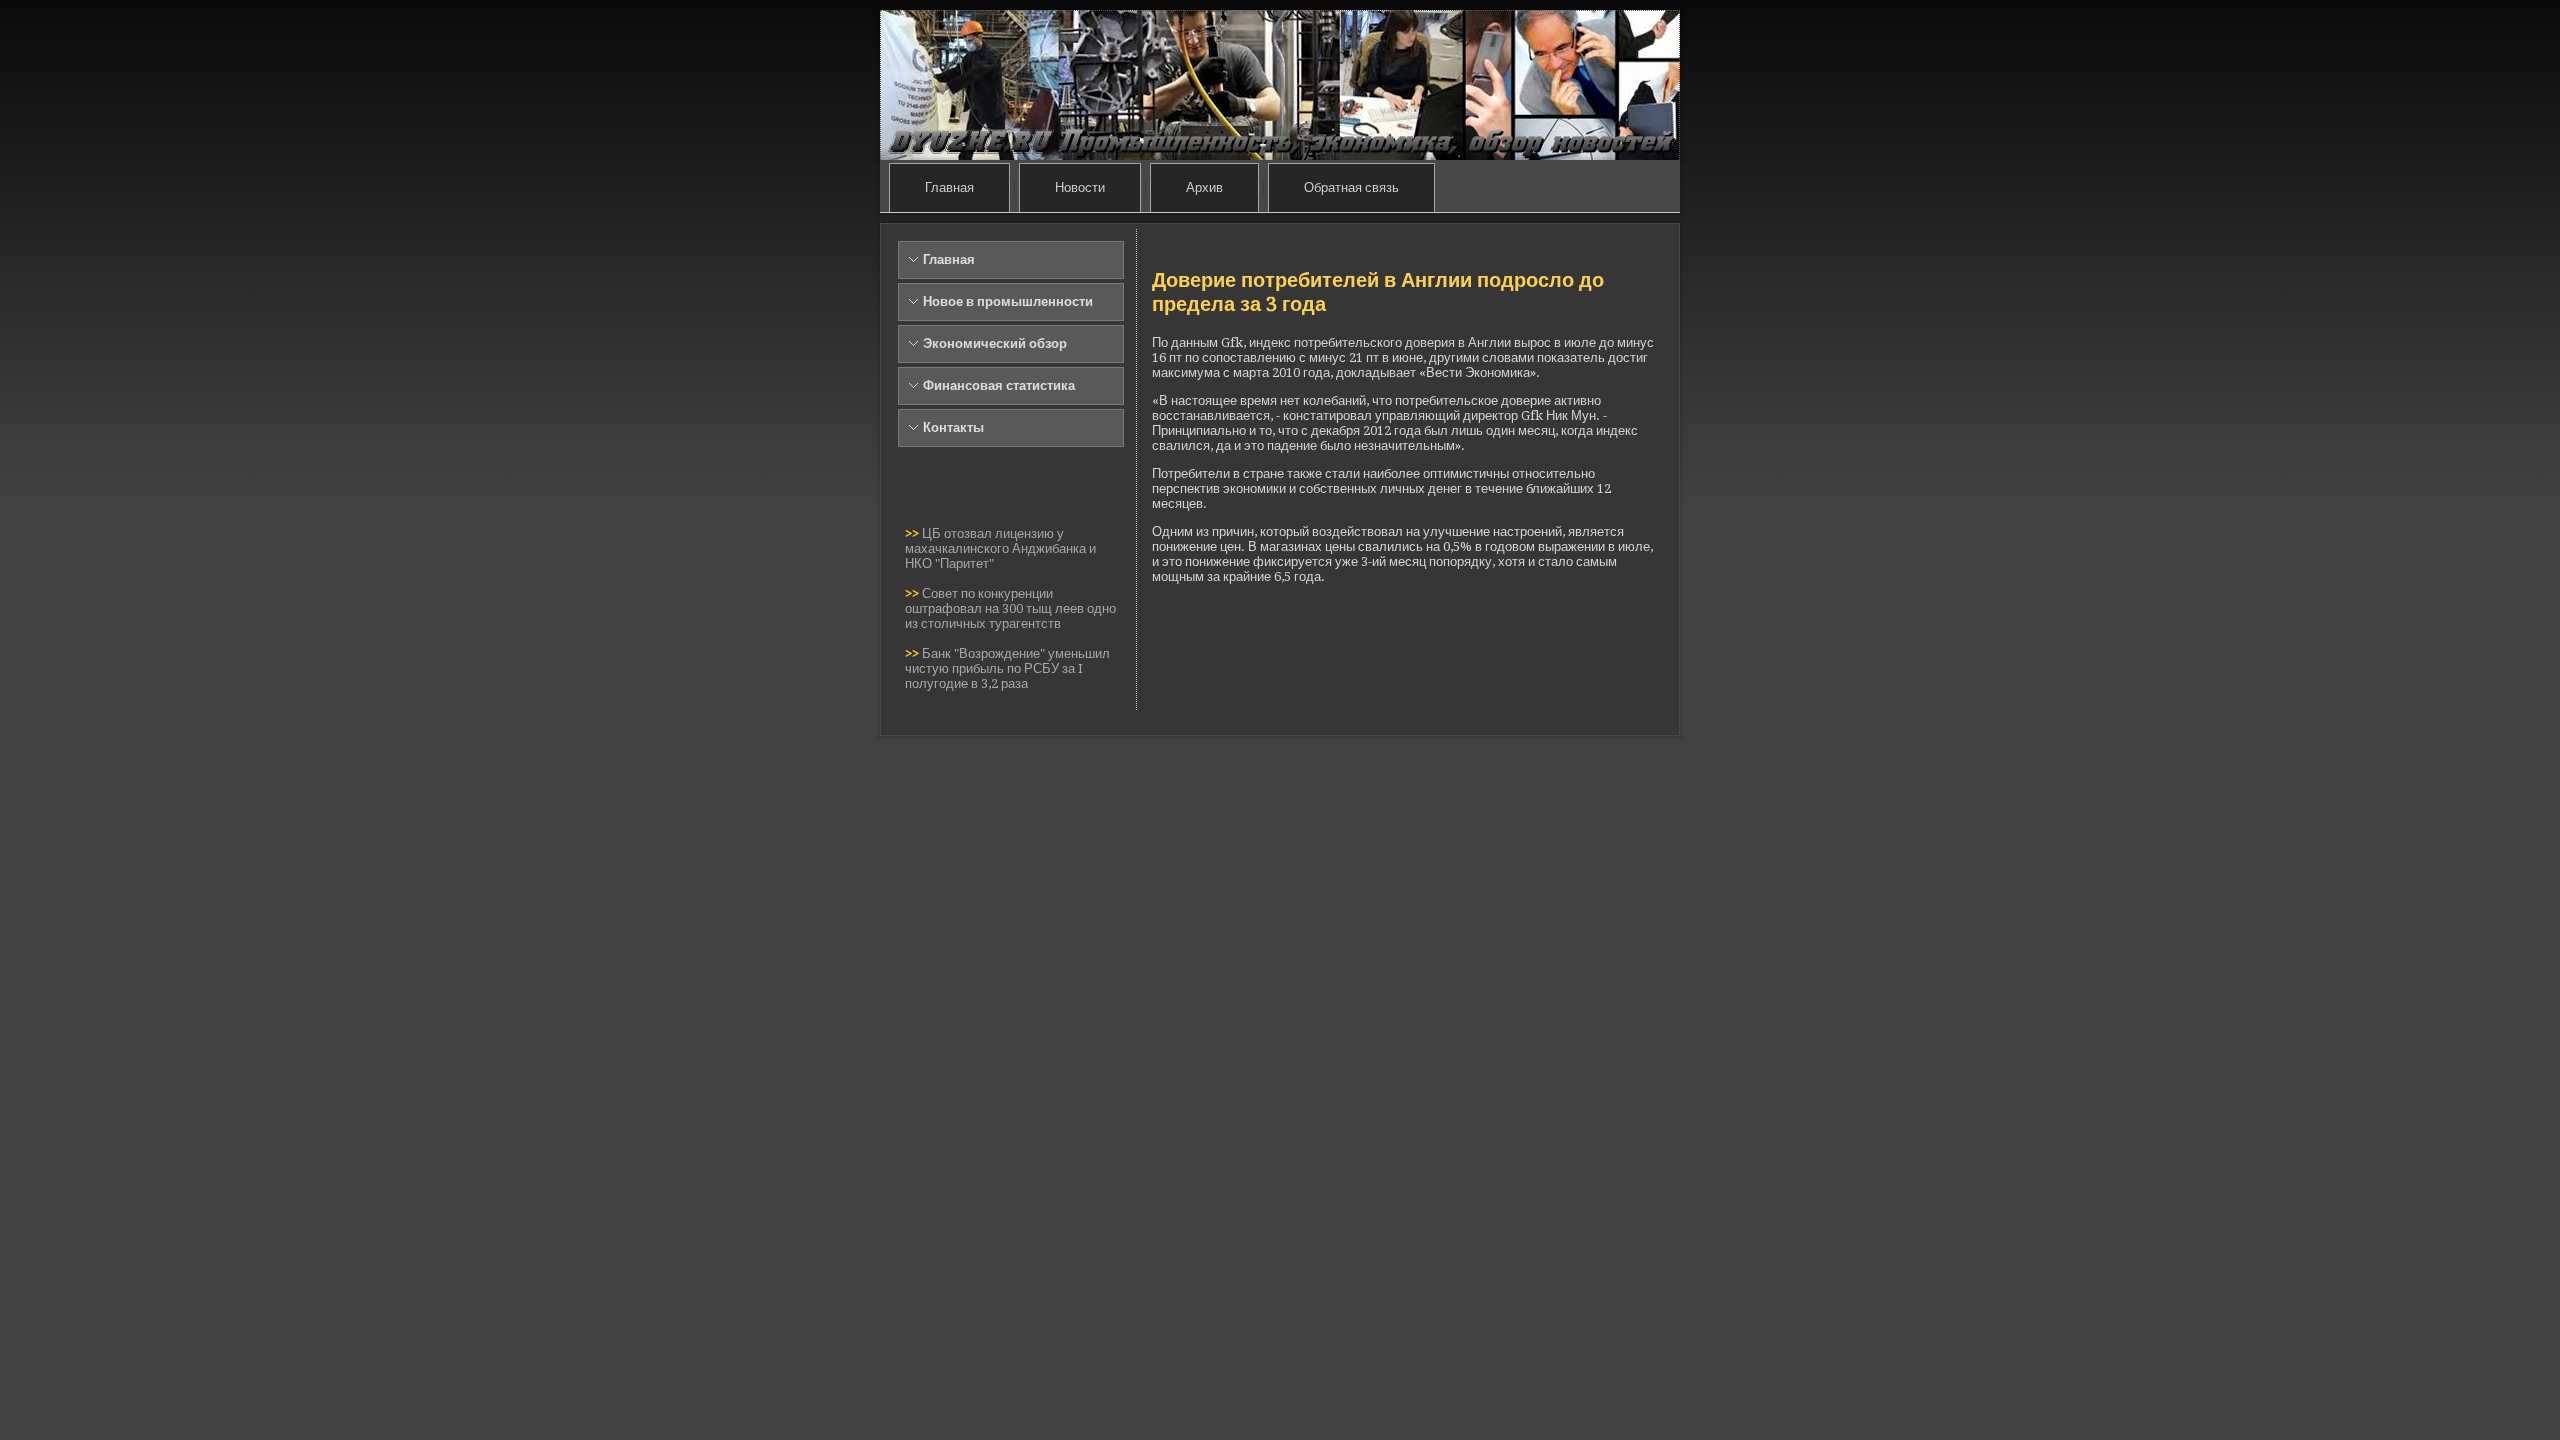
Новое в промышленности (1008, 301)
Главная (949, 187)
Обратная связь (1351, 187)
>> (913, 533)
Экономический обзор (995, 343)
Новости (1080, 187)
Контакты (953, 427)
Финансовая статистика (999, 385)
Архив (1204, 187)
